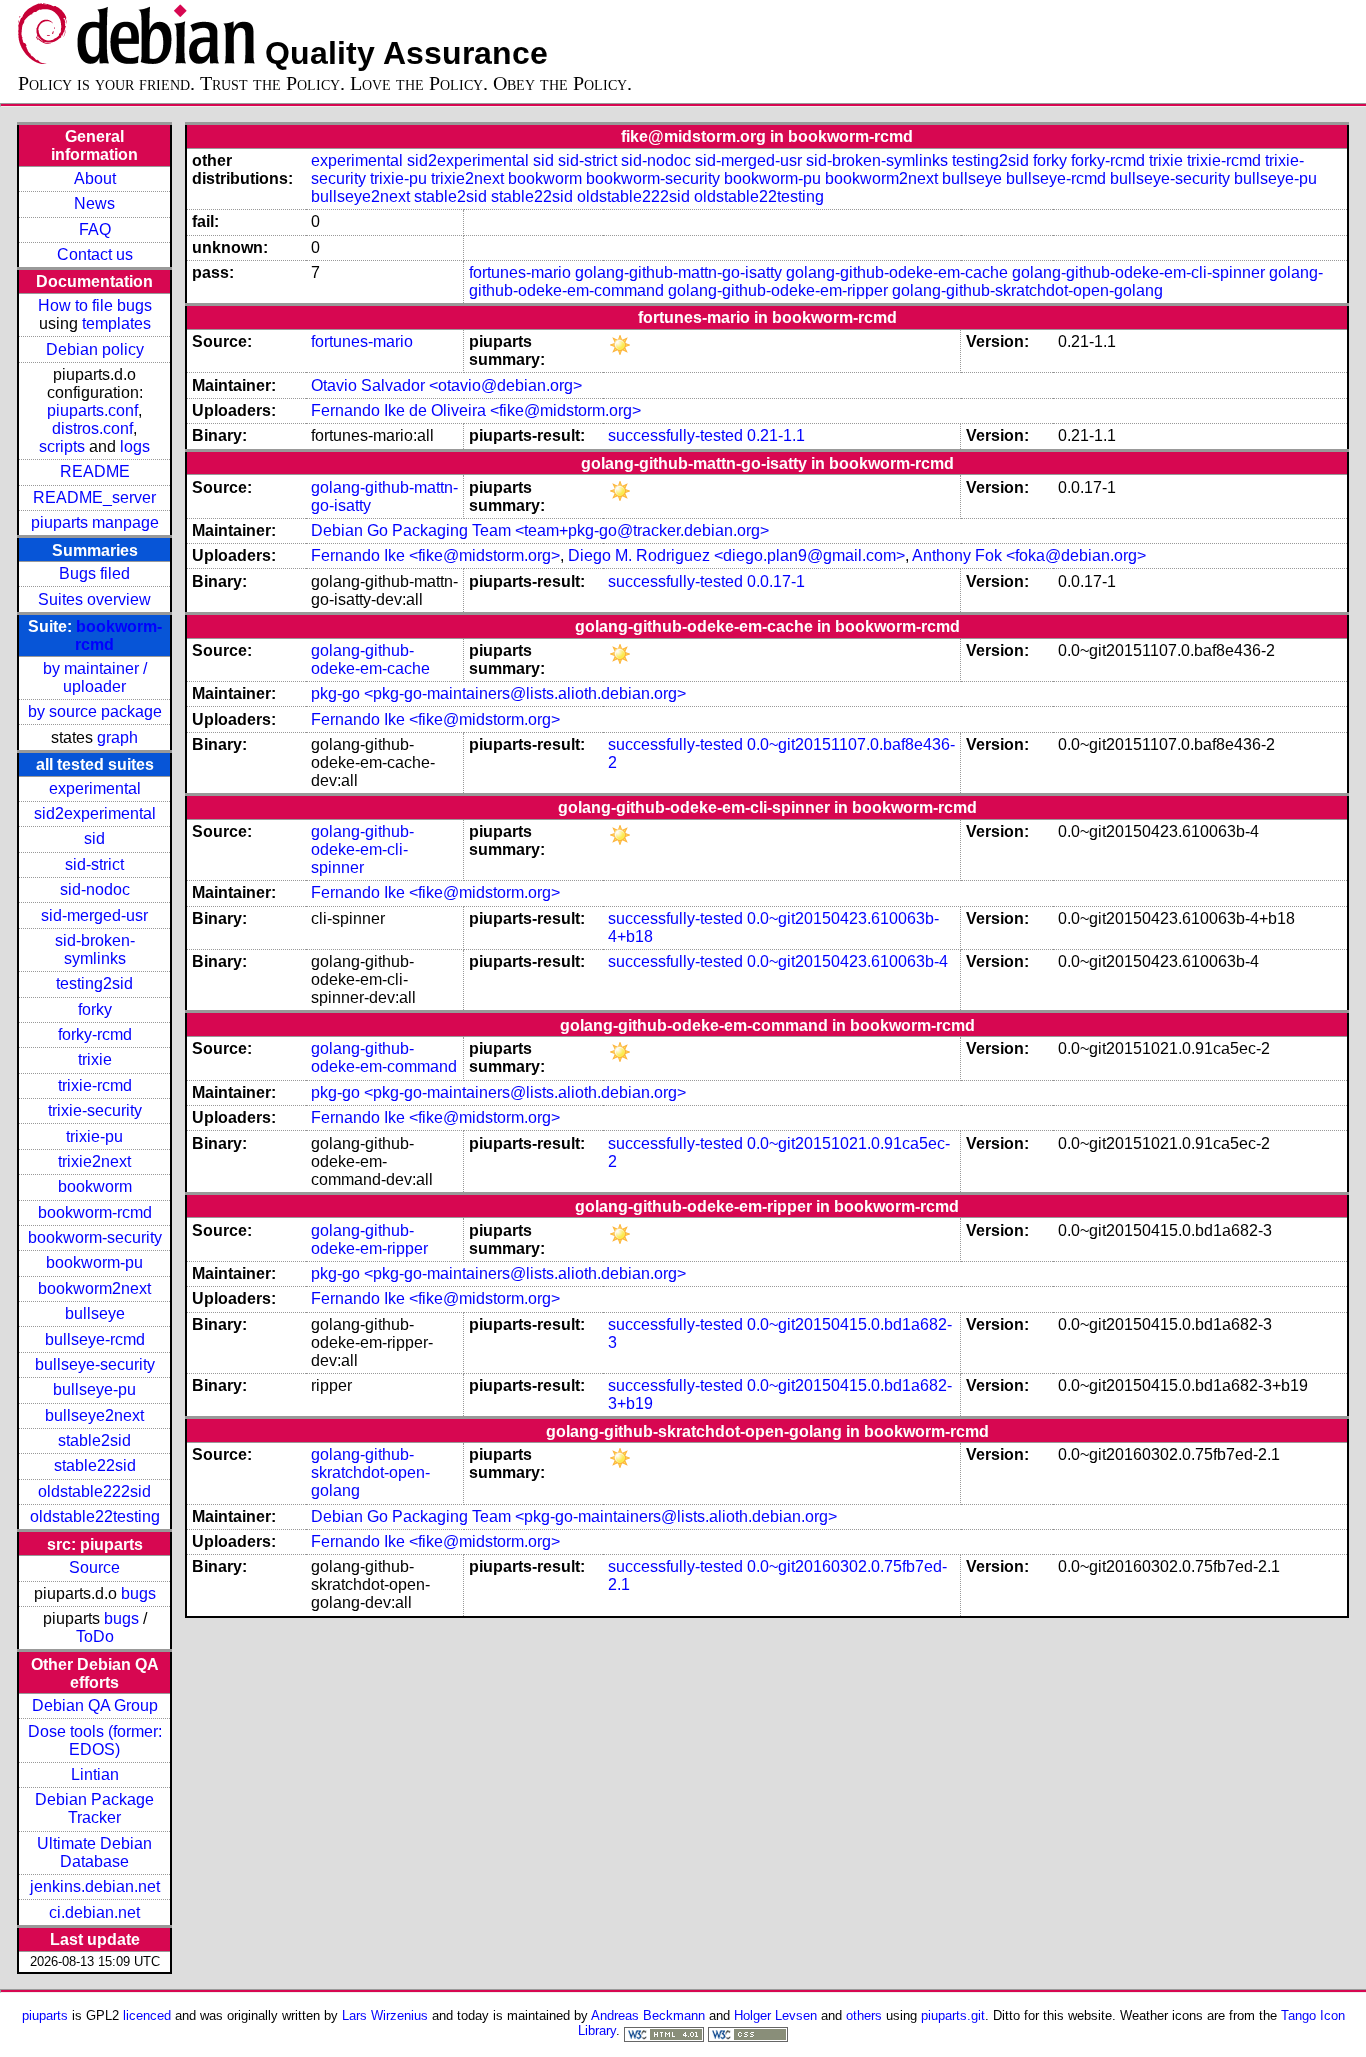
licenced (147, 2015)
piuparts (45, 2015)
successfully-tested (675, 435)
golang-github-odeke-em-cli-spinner (1138, 272)
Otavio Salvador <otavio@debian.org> (446, 385)
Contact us (95, 254)
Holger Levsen (775, 2015)
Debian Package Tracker (94, 1808)
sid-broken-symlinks (95, 949)
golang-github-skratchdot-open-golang (1027, 290)
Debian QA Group (95, 1705)
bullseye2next (94, 1415)
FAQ (95, 229)
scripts (62, 446)
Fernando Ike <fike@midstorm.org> (435, 555)
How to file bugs (95, 305)
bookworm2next (94, 1288)
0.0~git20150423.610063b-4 (847, 961)
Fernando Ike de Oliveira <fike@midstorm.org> (476, 410)
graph (117, 737)
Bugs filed (94, 573)
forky (95, 1009)
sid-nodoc (95, 889)
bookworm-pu (94, 1262)
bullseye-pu (94, 1389)
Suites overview (94, 599)
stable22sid (95, 1465)
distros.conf (92, 428)
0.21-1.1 (776, 435)
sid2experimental (95, 813)
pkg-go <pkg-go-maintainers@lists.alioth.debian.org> (498, 693)
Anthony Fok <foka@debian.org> (1029, 555)
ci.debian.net (94, 1912)
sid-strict (94, 864)
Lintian (95, 1774)
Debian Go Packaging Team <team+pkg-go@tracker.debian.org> (540, 530)
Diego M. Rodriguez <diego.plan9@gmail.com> (736, 555)
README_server (94, 497)
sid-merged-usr (94, 915)
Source (94, 1567)
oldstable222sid (94, 1491)
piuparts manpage (95, 522)
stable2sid (94, 1440)
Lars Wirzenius (385, 2015)
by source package (95, 711)
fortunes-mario (520, 272)
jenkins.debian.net (95, 1886)
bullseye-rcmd (95, 1339)
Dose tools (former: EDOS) (95, 1740)
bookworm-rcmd (95, 1212)
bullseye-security (95, 1364)
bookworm (95, 1186)
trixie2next (94, 1161)
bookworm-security (95, 1237)
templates (116, 323)
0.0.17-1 (776, 581)
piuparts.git (953, 2015)
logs (135, 446)
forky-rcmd (95, 1034)
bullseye (95, 1313)
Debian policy (95, 349)
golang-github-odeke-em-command (384, 1057)
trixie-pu (94, 1136)
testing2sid (94, 983)
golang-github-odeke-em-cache (897, 272)
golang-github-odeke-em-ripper (778, 290)
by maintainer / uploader (95, 677)
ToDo (95, 1636)
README (95, 471)
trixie (95, 1059)
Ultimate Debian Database (94, 1852)
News (94, 203)
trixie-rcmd (95, 1085)
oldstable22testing (95, 1516)
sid (94, 838)
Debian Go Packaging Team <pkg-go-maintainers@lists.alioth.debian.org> (574, 1516)
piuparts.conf (92, 410)
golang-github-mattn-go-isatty (678, 272)
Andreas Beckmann (648, 2015)
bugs (138, 1593)
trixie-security (95, 1110)
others (864, 2015)
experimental (95, 788)
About (95, 178)
